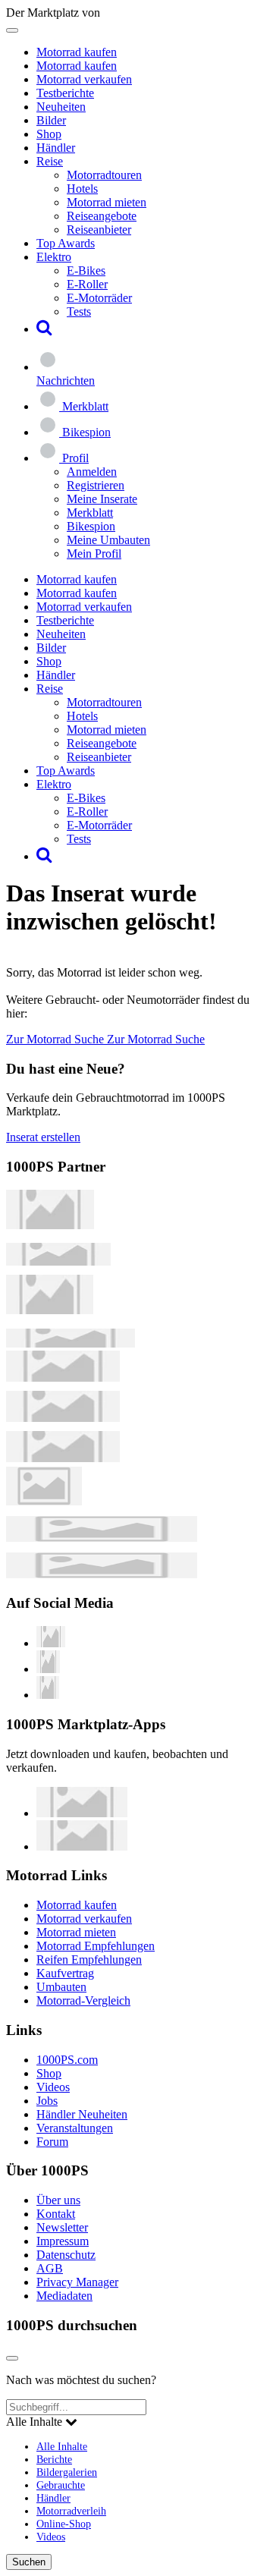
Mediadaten (64, 2296)
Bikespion (91, 526)
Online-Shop (64, 2524)
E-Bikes (86, 270)
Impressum (63, 2241)
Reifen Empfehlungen (89, 1960)
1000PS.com (67, 2060)
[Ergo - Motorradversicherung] (102, 1538)
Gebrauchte (61, 2485)
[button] (44, 329)
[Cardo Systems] (63, 1458)
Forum (52, 2142)
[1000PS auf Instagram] (48, 1695)
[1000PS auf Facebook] (48, 1669)
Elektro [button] (54, 257)
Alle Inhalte (62, 2446)
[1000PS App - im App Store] (82, 1813)
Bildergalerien (67, 2472)
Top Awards (66, 243)
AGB (50, 2268)
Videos (53, 2087)
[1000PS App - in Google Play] (82, 1846)
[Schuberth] (63, 1378)
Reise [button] (50, 161)
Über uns (58, 2200)
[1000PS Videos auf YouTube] (51, 1643)
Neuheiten (61, 107)
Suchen (29, 2562)
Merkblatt (90, 513)
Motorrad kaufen (77, 52)
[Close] (12, 2358)
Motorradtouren (104, 175)
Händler (56, 148)
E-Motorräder (99, 298)
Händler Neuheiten (82, 2114)
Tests (79, 311)
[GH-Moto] (71, 1343)
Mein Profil (94, 554)
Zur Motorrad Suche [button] (56, 1039)
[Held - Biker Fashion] (50, 1310)
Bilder (51, 120)
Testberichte (65, 93)
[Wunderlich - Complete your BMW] (102, 1574)
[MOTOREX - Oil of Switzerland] (50, 1225)
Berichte (54, 2459)
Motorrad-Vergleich (83, 2000)
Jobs (47, 2101)
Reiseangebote (102, 216)
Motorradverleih (71, 2511)
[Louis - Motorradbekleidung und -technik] (44, 1501)
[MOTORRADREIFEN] (58, 1261)
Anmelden (92, 472)
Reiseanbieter (99, 230)
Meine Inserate (102, 499)
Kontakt (56, 2214)
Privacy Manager (77, 2282)
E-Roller (87, 284)
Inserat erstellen (43, 1137)
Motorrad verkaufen (84, 79)
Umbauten (61, 1987)
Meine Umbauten (108, 540)
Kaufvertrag (65, 1973)
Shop (49, 134)
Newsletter (62, 2227)
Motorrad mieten (107, 202)
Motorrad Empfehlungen (96, 1946)
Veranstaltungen (75, 2128)
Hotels (82, 189)
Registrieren (96, 485)
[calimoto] (63, 1418)
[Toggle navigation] (12, 30)
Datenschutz (66, 2255)
